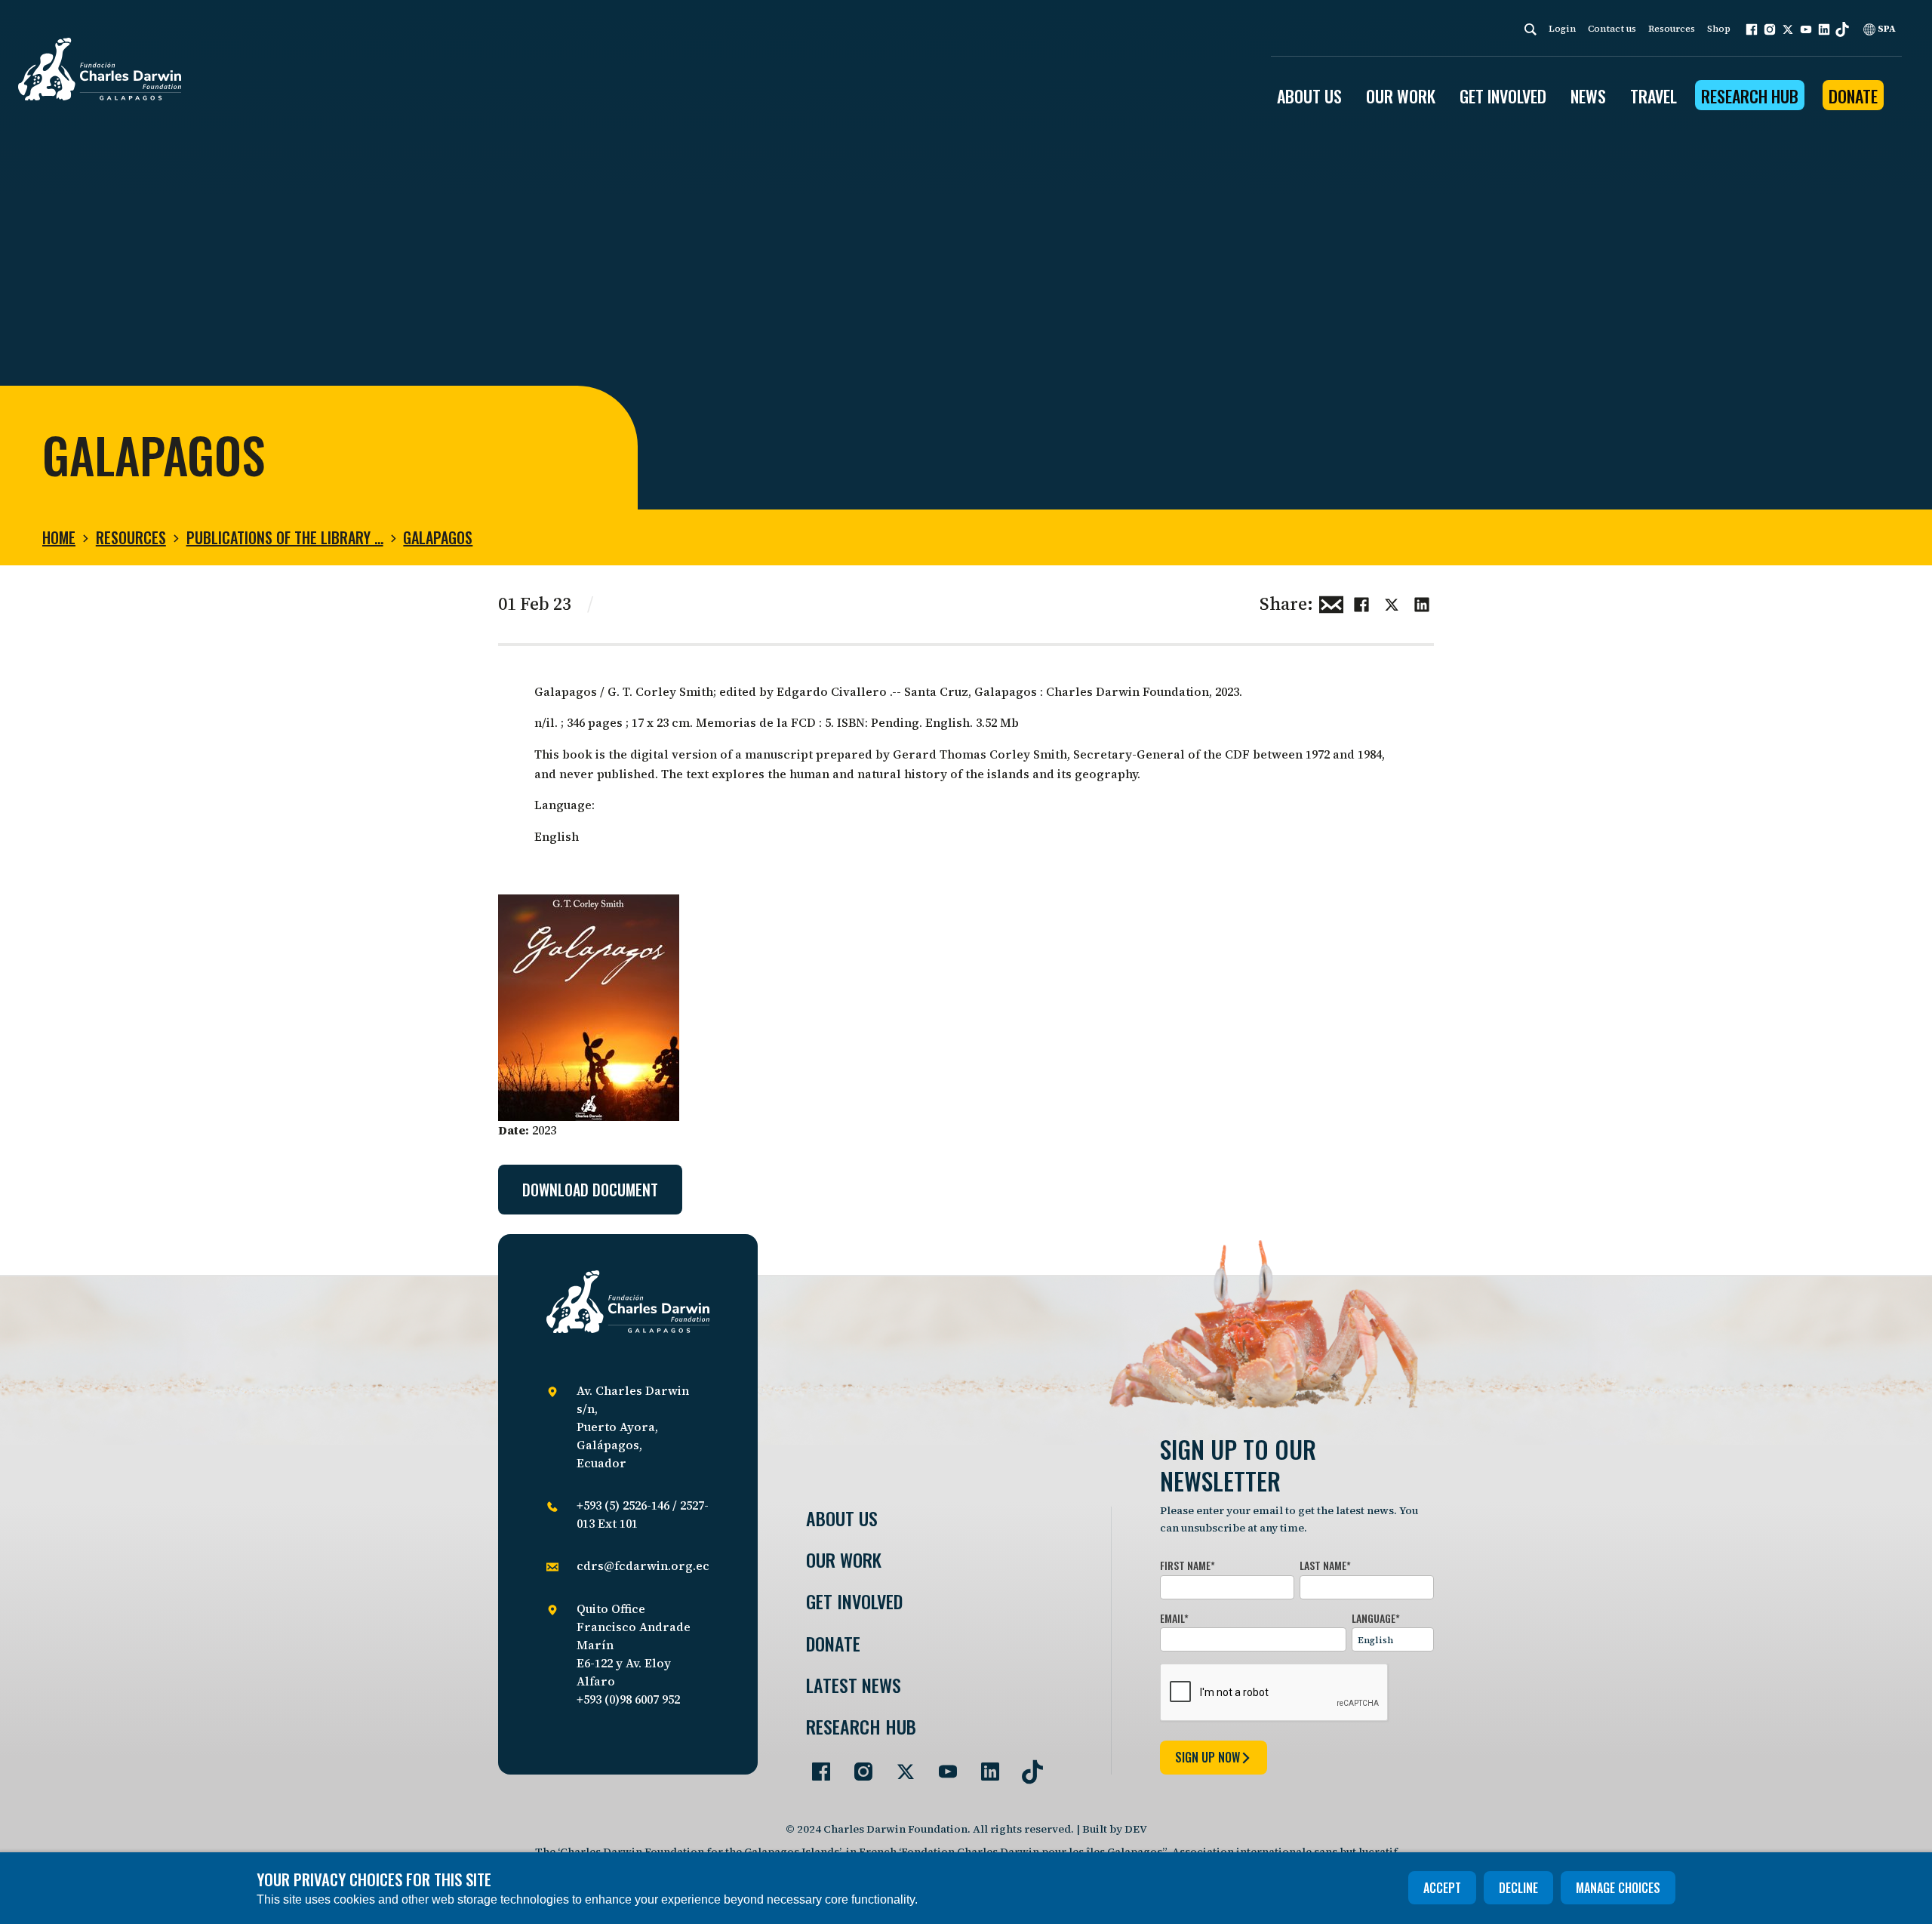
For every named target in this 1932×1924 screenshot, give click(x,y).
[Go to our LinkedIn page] (984, 1765)
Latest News (854, 1685)
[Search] (1531, 29)
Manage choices (1618, 1888)
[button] (1752, 29)
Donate (1853, 96)
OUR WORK (1401, 96)
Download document (590, 1190)
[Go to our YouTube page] (942, 1765)
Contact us (1612, 29)
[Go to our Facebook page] (815, 1765)
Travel (1654, 96)
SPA (1886, 29)
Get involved (854, 1601)
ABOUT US (1309, 96)
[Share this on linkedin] (1422, 602)
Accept (1442, 1888)
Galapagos (438, 537)
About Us (842, 1518)
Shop (1719, 29)
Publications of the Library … (285, 537)
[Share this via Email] (1331, 602)
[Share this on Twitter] (1392, 602)
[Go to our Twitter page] (900, 1765)
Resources (1672, 29)
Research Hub (1750, 96)
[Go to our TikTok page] (1026, 1765)
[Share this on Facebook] (1361, 602)
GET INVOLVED (1503, 96)
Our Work (844, 1560)
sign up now (1207, 1757)
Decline (1518, 1888)
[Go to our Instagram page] (857, 1765)
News (1588, 96)
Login (1562, 29)
